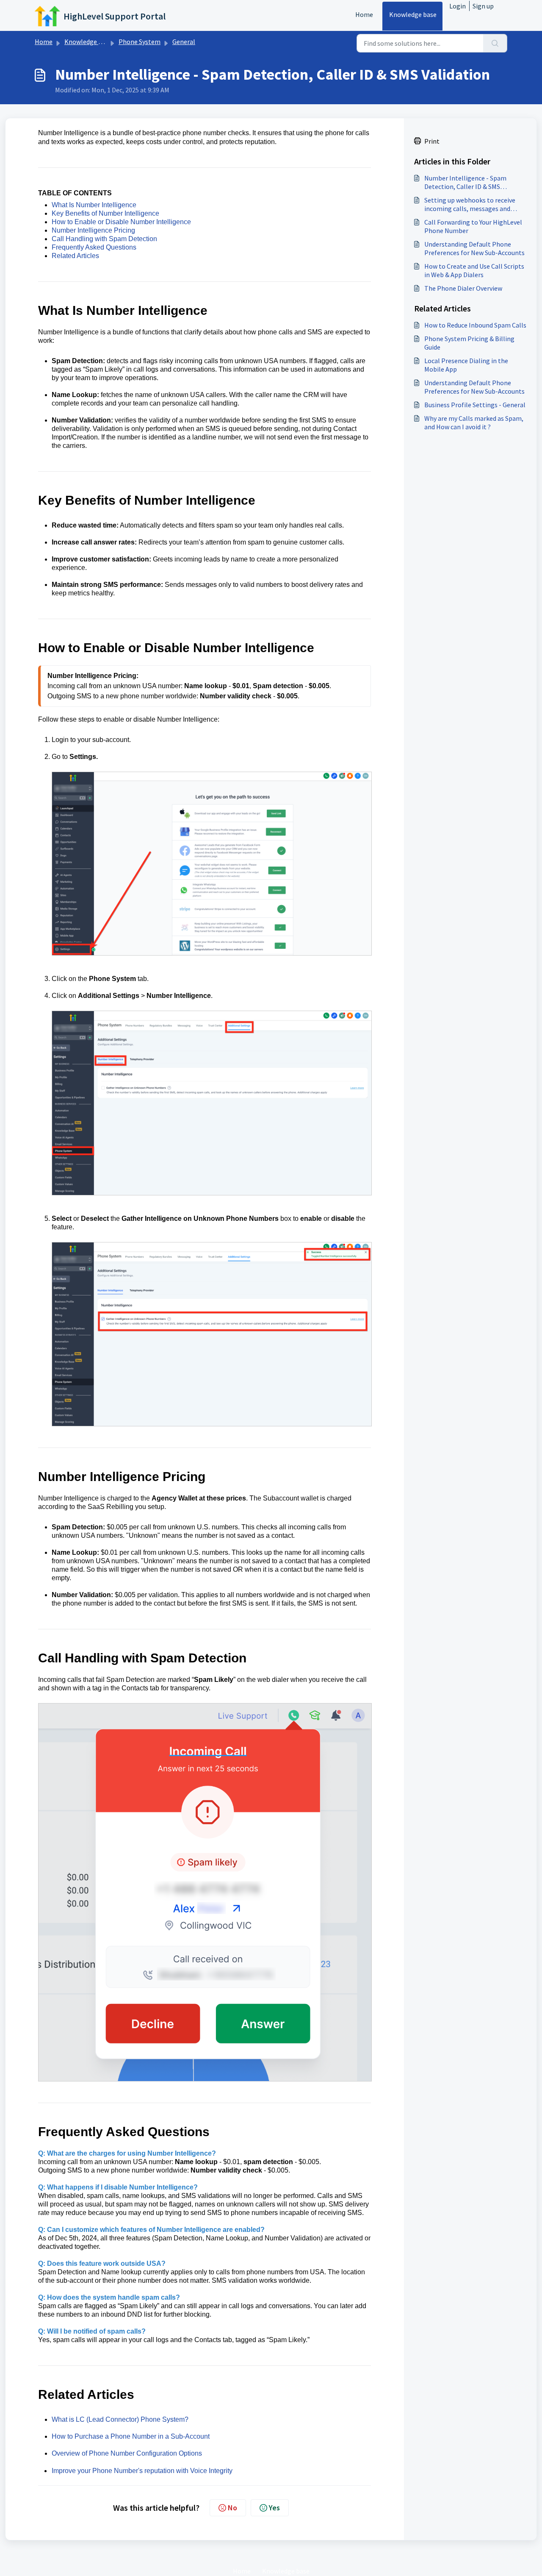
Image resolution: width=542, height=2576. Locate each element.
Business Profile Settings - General (475, 405)
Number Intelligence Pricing (93, 230)
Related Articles (75, 256)
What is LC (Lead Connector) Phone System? (120, 2419)
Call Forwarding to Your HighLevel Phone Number (473, 226)
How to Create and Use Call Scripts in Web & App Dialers (474, 270)
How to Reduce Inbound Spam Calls (475, 325)
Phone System (140, 42)
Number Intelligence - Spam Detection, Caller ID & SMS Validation (465, 182)
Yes (274, 2508)
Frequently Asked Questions (94, 247)
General (184, 42)
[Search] (495, 43)
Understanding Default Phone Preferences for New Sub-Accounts (474, 248)
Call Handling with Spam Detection (104, 239)
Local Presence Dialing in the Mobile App (466, 365)
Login (458, 6)
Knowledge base (413, 14)
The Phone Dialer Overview (463, 288)
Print (432, 141)
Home (364, 14)
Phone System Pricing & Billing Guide (469, 343)
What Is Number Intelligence (94, 205)
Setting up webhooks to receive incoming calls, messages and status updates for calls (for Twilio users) (474, 204)
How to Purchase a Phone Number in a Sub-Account (131, 2436)
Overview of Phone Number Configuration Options (127, 2453)
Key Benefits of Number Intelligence (105, 213)
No (232, 2508)
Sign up (483, 6)
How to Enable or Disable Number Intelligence (121, 222)
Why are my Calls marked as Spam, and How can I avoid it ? (474, 422)
